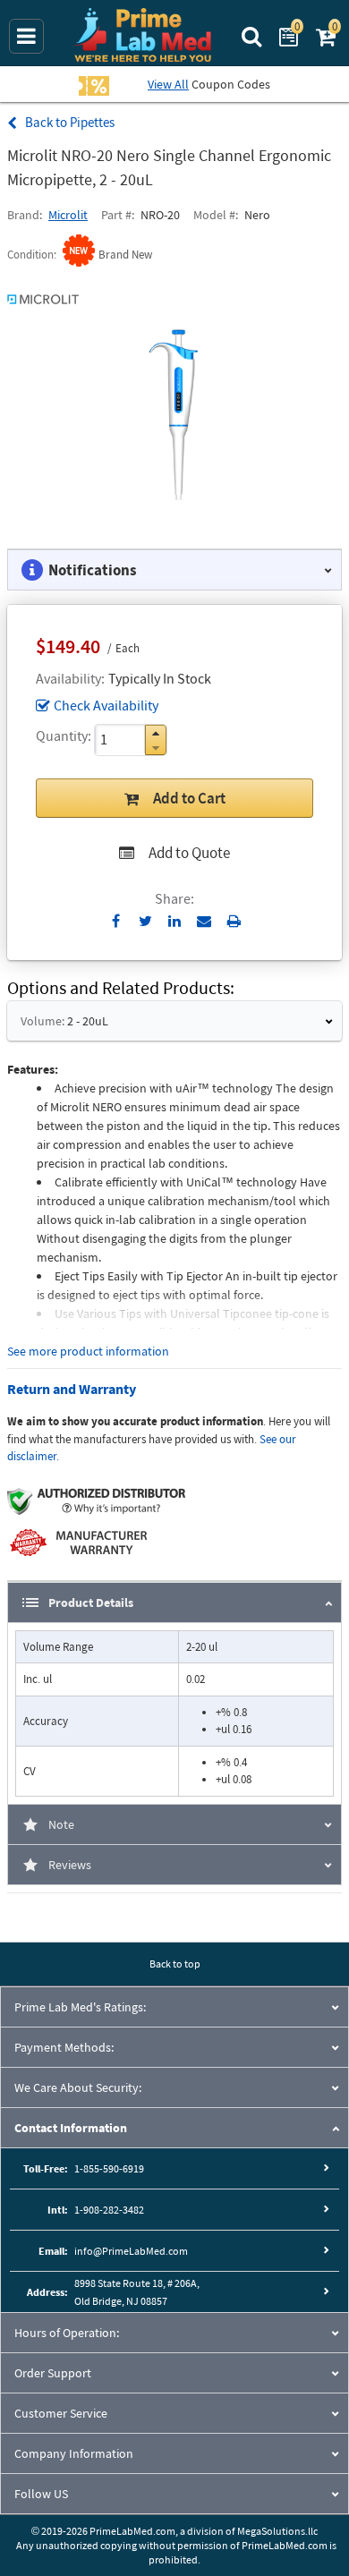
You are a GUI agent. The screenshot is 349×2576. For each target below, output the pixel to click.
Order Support (53, 2373)
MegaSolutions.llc (277, 2531)
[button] (156, 733)
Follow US (41, 2494)
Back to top (175, 1964)
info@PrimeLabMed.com (131, 2251)
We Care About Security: (78, 2087)
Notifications (93, 570)
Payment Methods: (64, 2047)
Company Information (74, 2453)
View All (168, 84)
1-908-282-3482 (109, 2210)
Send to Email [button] (204, 922)
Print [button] (234, 921)
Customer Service (61, 2413)
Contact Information (71, 2128)
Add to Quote (189, 853)
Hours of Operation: (67, 2333)
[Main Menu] (26, 36)
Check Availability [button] (106, 705)
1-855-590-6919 (109, 2168)
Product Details (91, 1603)
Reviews (70, 1865)
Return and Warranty (72, 1389)
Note (61, 1824)
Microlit (68, 215)
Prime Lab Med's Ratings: (80, 2007)
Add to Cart (189, 798)
